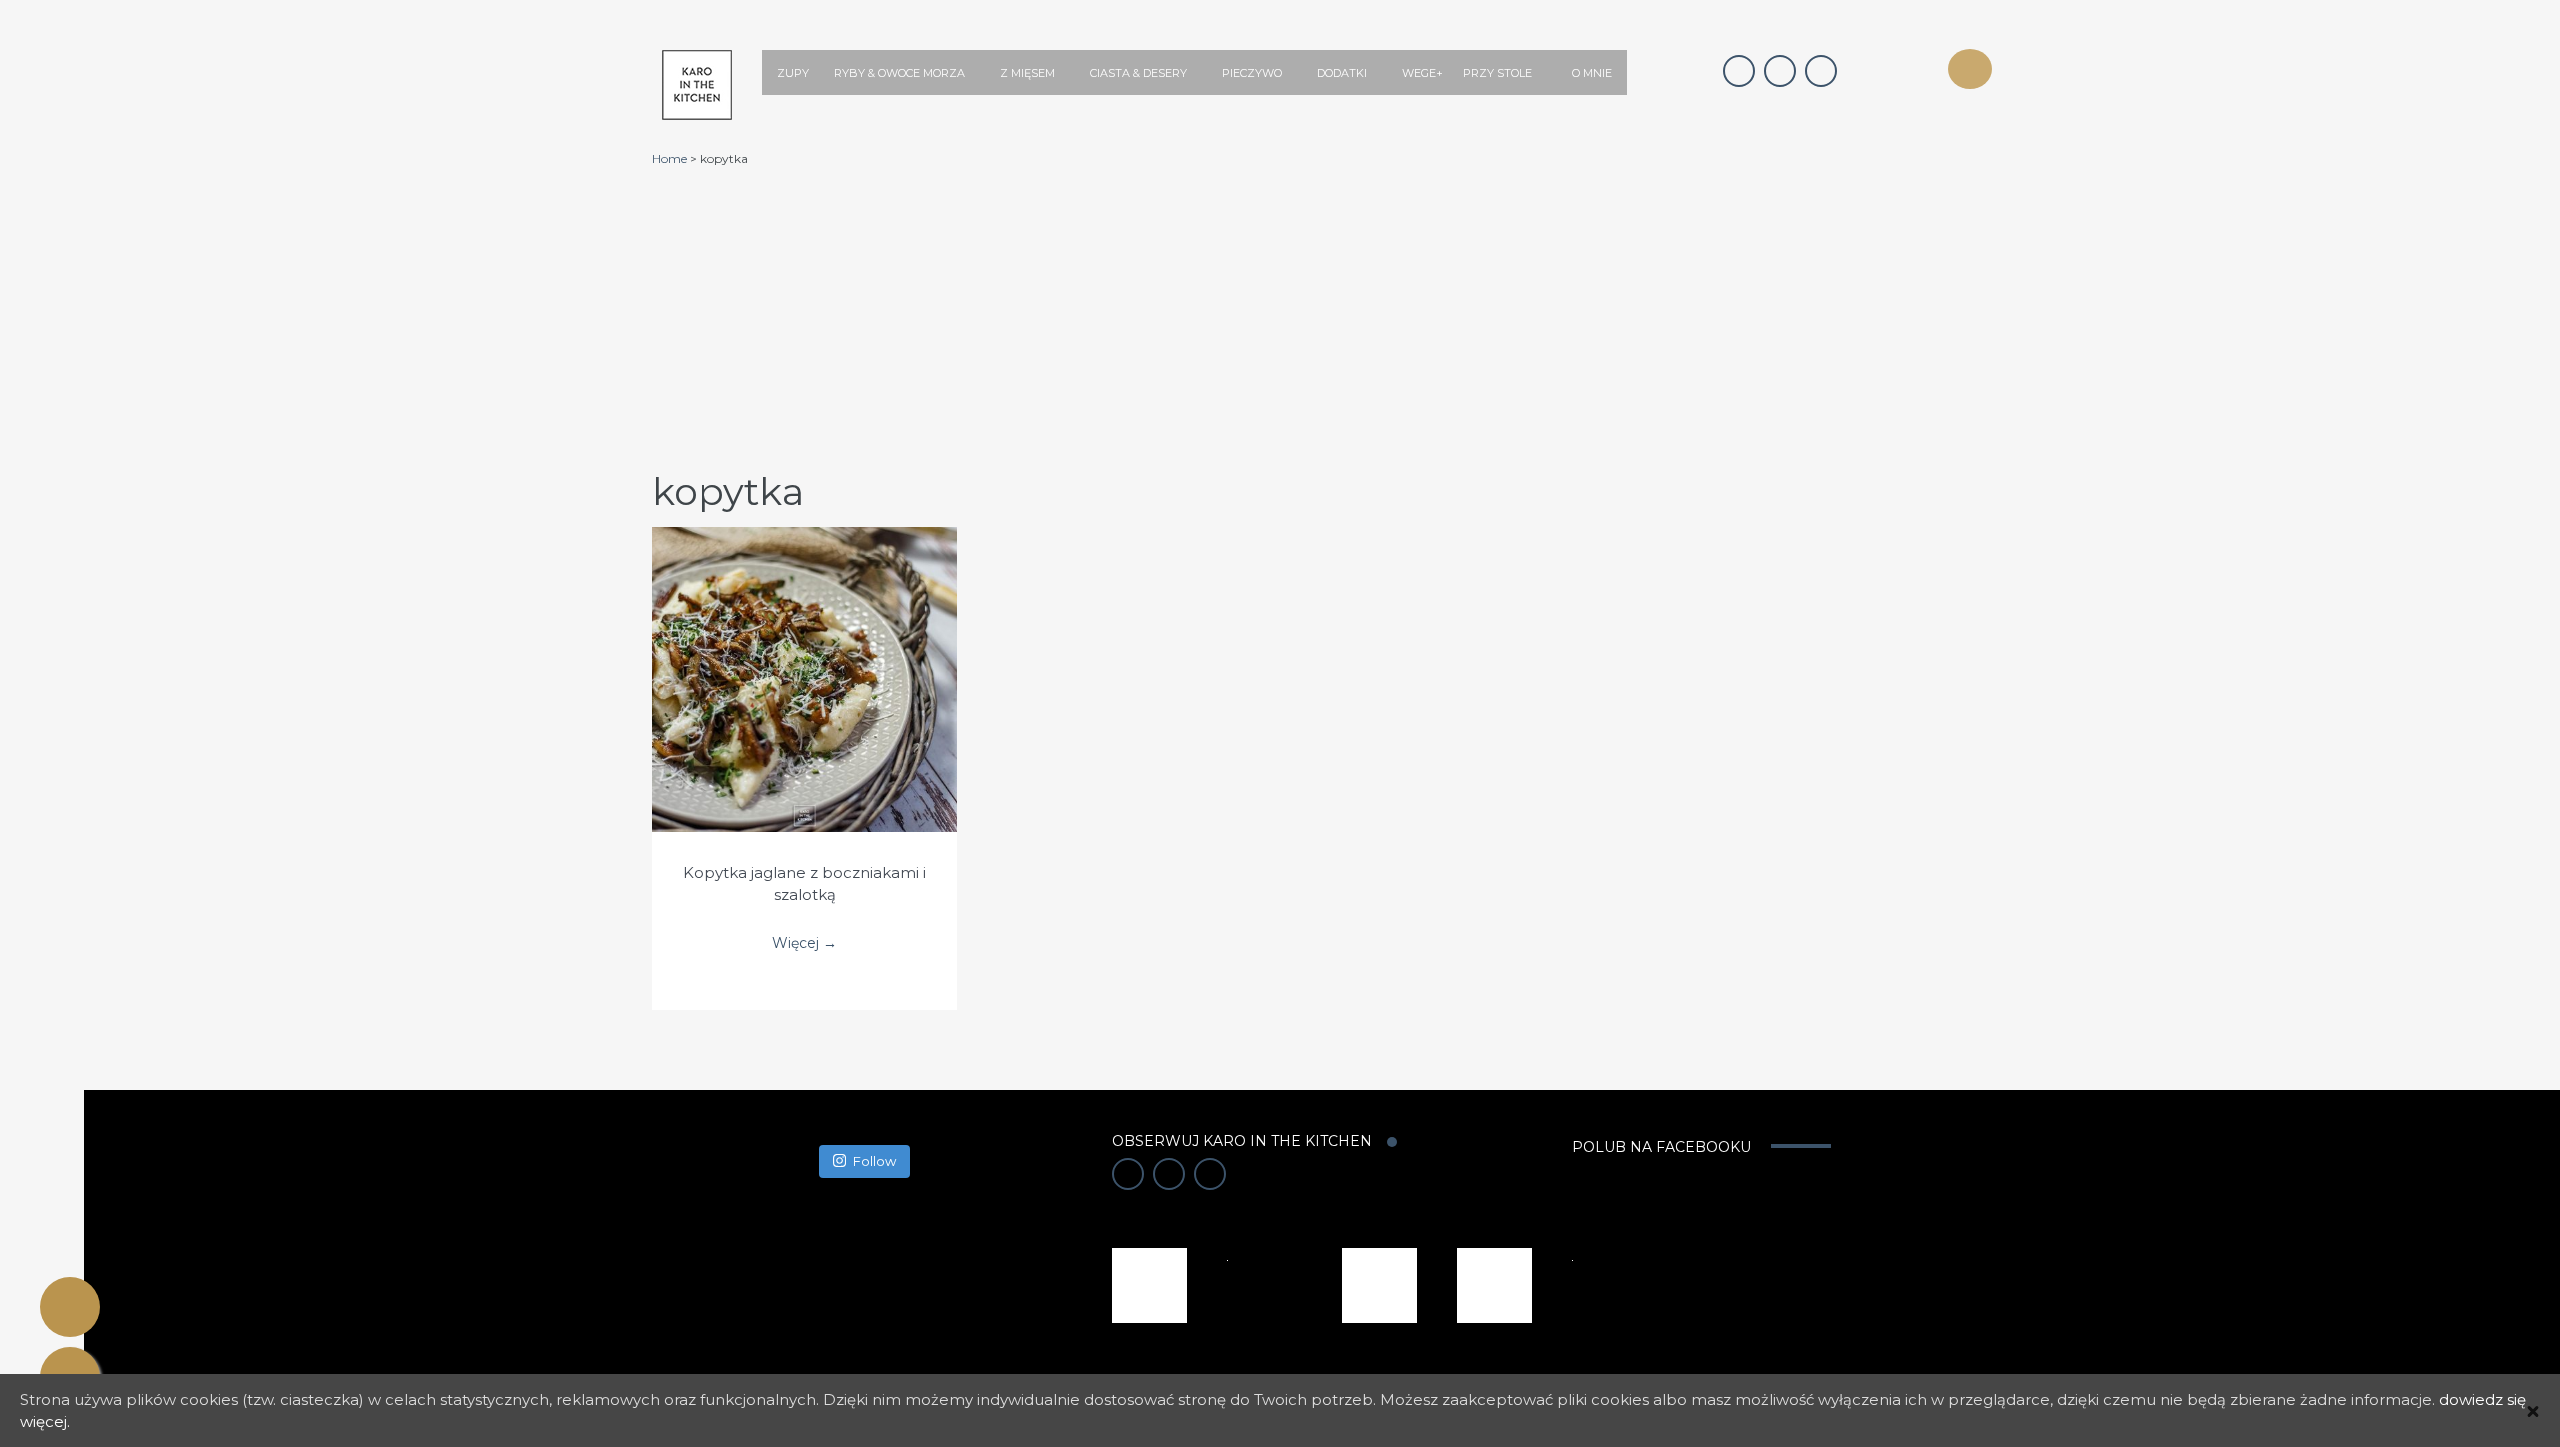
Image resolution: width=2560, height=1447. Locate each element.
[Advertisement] (1322, 317)
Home (669, 158)
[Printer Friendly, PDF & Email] (70, 1307)
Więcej (804, 659)
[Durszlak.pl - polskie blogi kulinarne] (1379, 1284)
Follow (874, 1161)
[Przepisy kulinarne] (1149, 1284)
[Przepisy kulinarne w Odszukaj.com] (1494, 1284)
